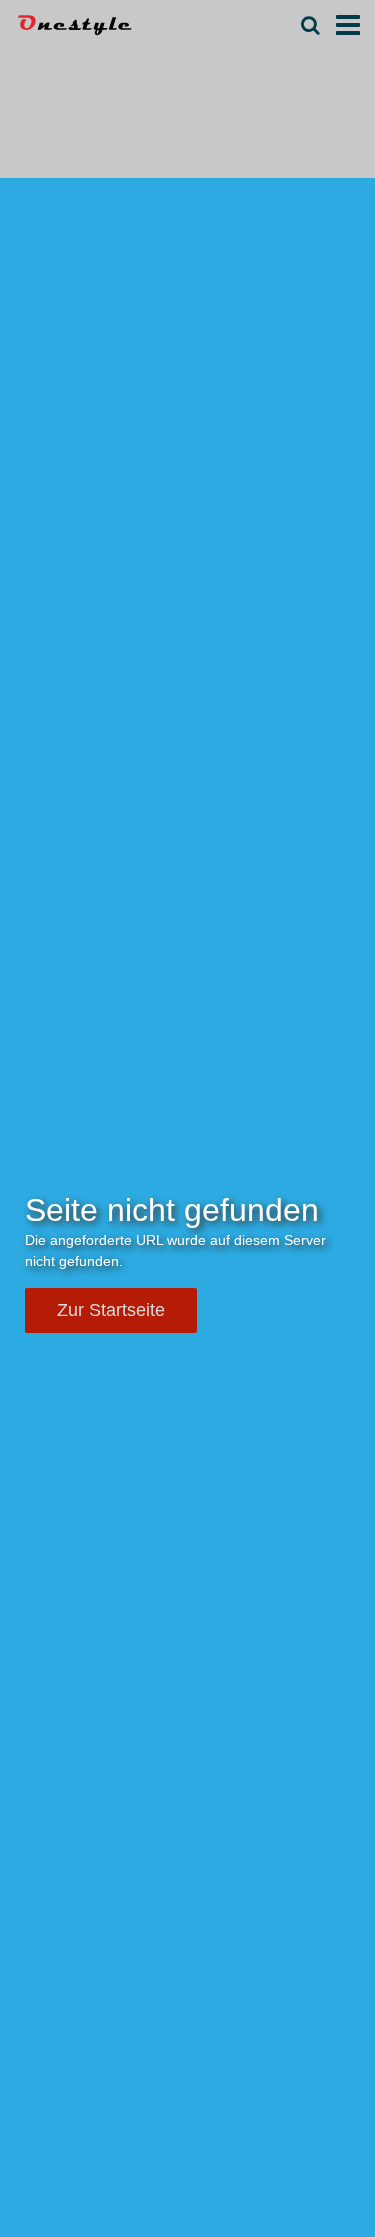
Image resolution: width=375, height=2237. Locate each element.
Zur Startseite (111, 1310)
